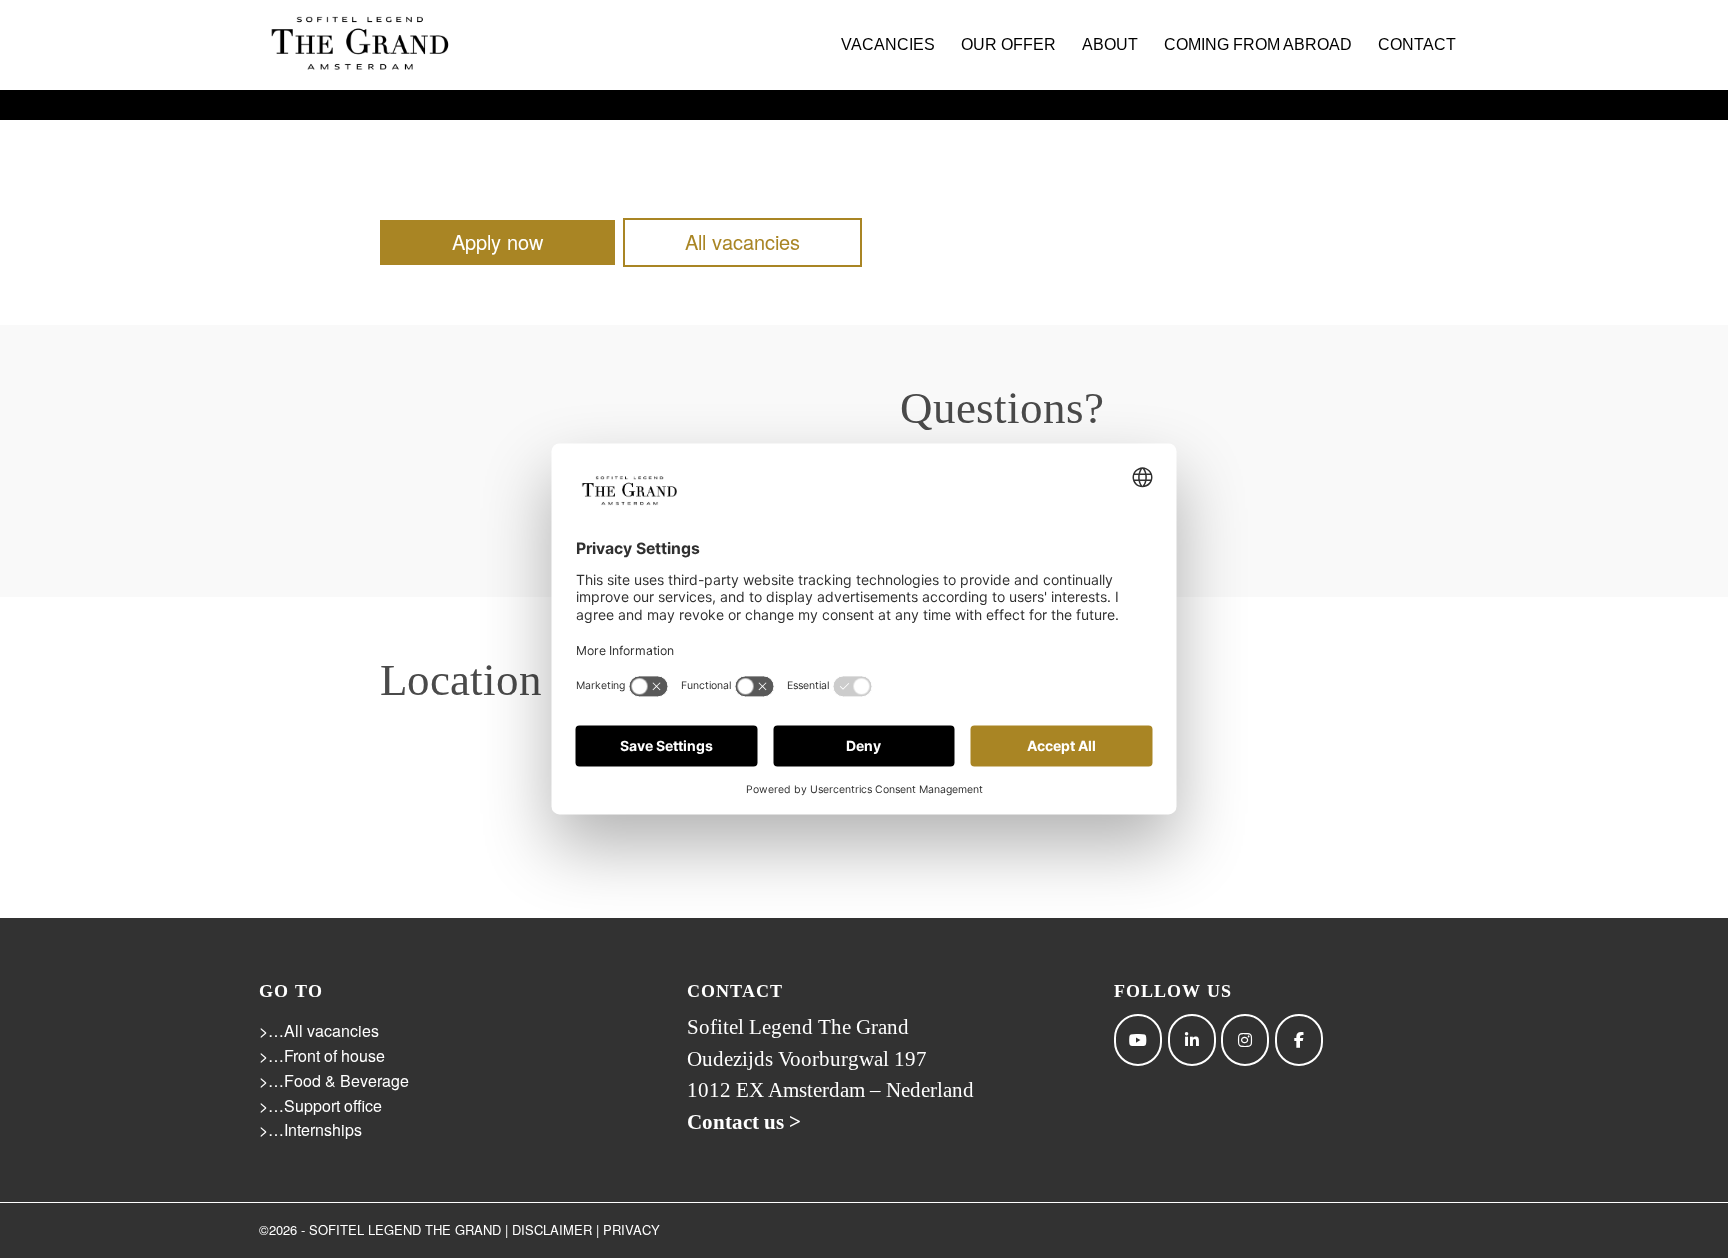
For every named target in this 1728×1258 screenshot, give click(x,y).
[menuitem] (888, 45)
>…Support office (320, 1105)
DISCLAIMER (552, 1229)
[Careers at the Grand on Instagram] (1245, 1040)
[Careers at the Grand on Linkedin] (1192, 1040)
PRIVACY (631, 1229)
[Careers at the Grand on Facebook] (1299, 1040)
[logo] (359, 45)
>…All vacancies (319, 1030)
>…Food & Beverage (334, 1080)
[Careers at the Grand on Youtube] (1138, 1040)
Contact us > (744, 1122)
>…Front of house (322, 1055)
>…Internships (310, 1129)
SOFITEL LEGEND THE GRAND (405, 1229)
